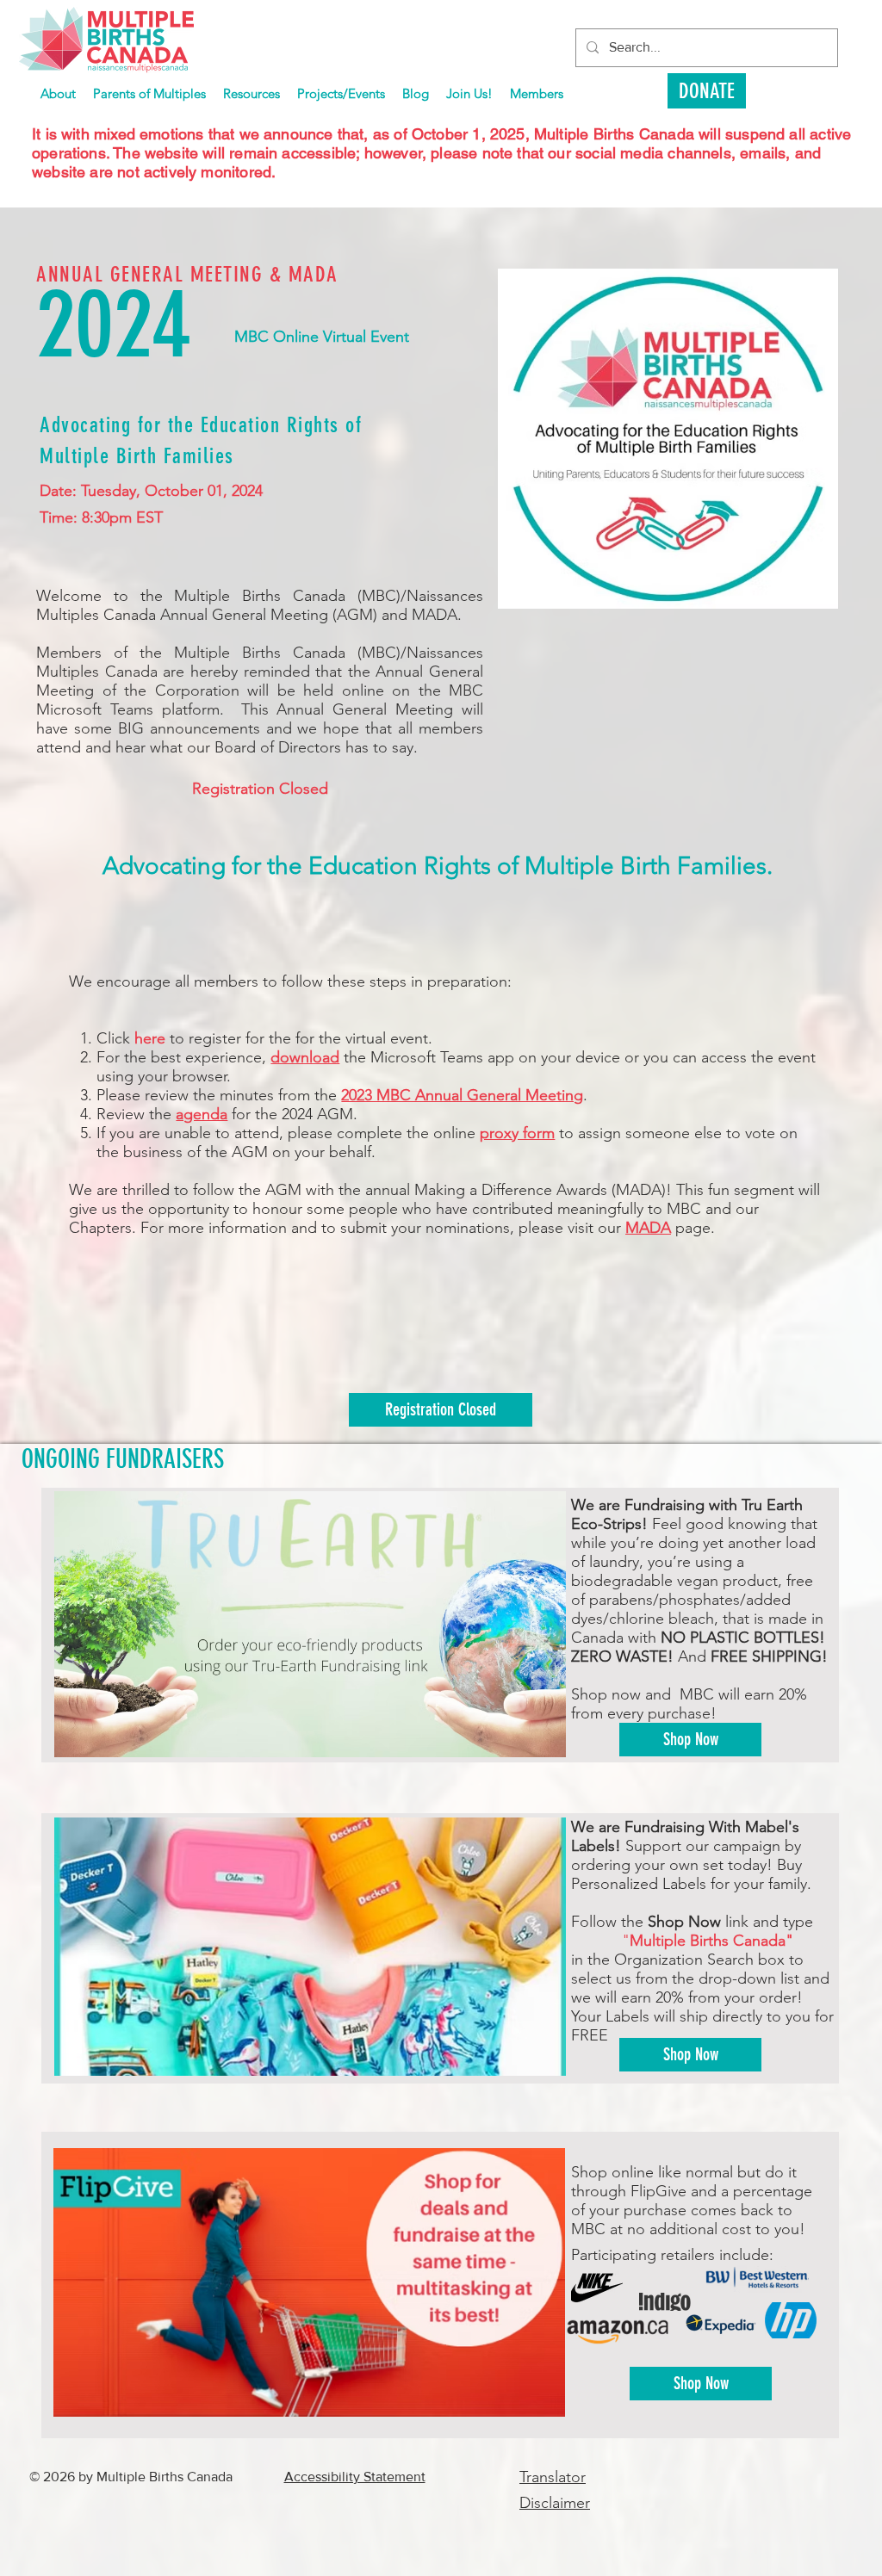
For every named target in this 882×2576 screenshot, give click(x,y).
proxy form (517, 1133)
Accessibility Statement (355, 2477)
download (305, 1057)
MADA (648, 1228)
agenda (202, 1114)
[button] (341, 93)
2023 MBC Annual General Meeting (462, 1095)
